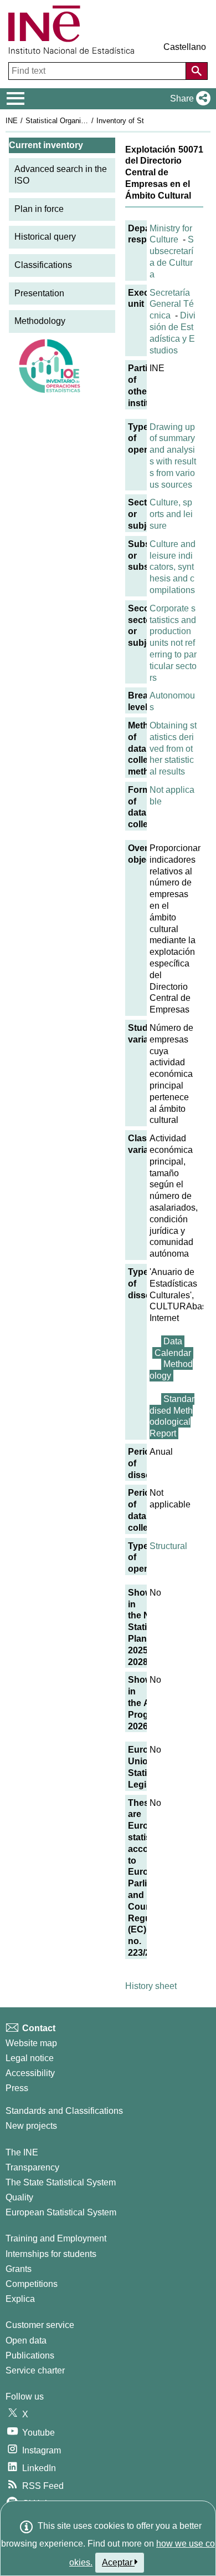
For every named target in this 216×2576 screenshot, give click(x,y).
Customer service (40, 2325)
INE (12, 121)
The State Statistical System (61, 2182)
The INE (22, 2152)
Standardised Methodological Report (172, 1416)
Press (17, 2088)
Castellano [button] (185, 47)
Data (173, 1341)
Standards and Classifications (64, 2111)
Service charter (35, 2370)
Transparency (32, 2167)
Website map (31, 2043)
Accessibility (30, 2073)
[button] (188, 99)
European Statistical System (61, 2212)
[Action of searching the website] (197, 71)
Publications (30, 2355)
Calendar (173, 1353)
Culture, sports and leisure (171, 514)
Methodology (40, 321)
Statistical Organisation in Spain (77, 121)
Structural (168, 1546)
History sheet (151, 1986)
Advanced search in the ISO (61, 175)
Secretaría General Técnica (172, 304)
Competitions (32, 2284)
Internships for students (51, 2254)
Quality (19, 2197)
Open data (26, 2340)
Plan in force (39, 209)
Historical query (45, 237)
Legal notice (30, 2058)
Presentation (39, 293)
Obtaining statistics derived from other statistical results (173, 748)
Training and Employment (56, 2238)
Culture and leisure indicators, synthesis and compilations (173, 567)
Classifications (43, 265)
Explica (20, 2299)
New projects (31, 2126)
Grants (19, 2269)
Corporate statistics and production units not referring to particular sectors (173, 643)
